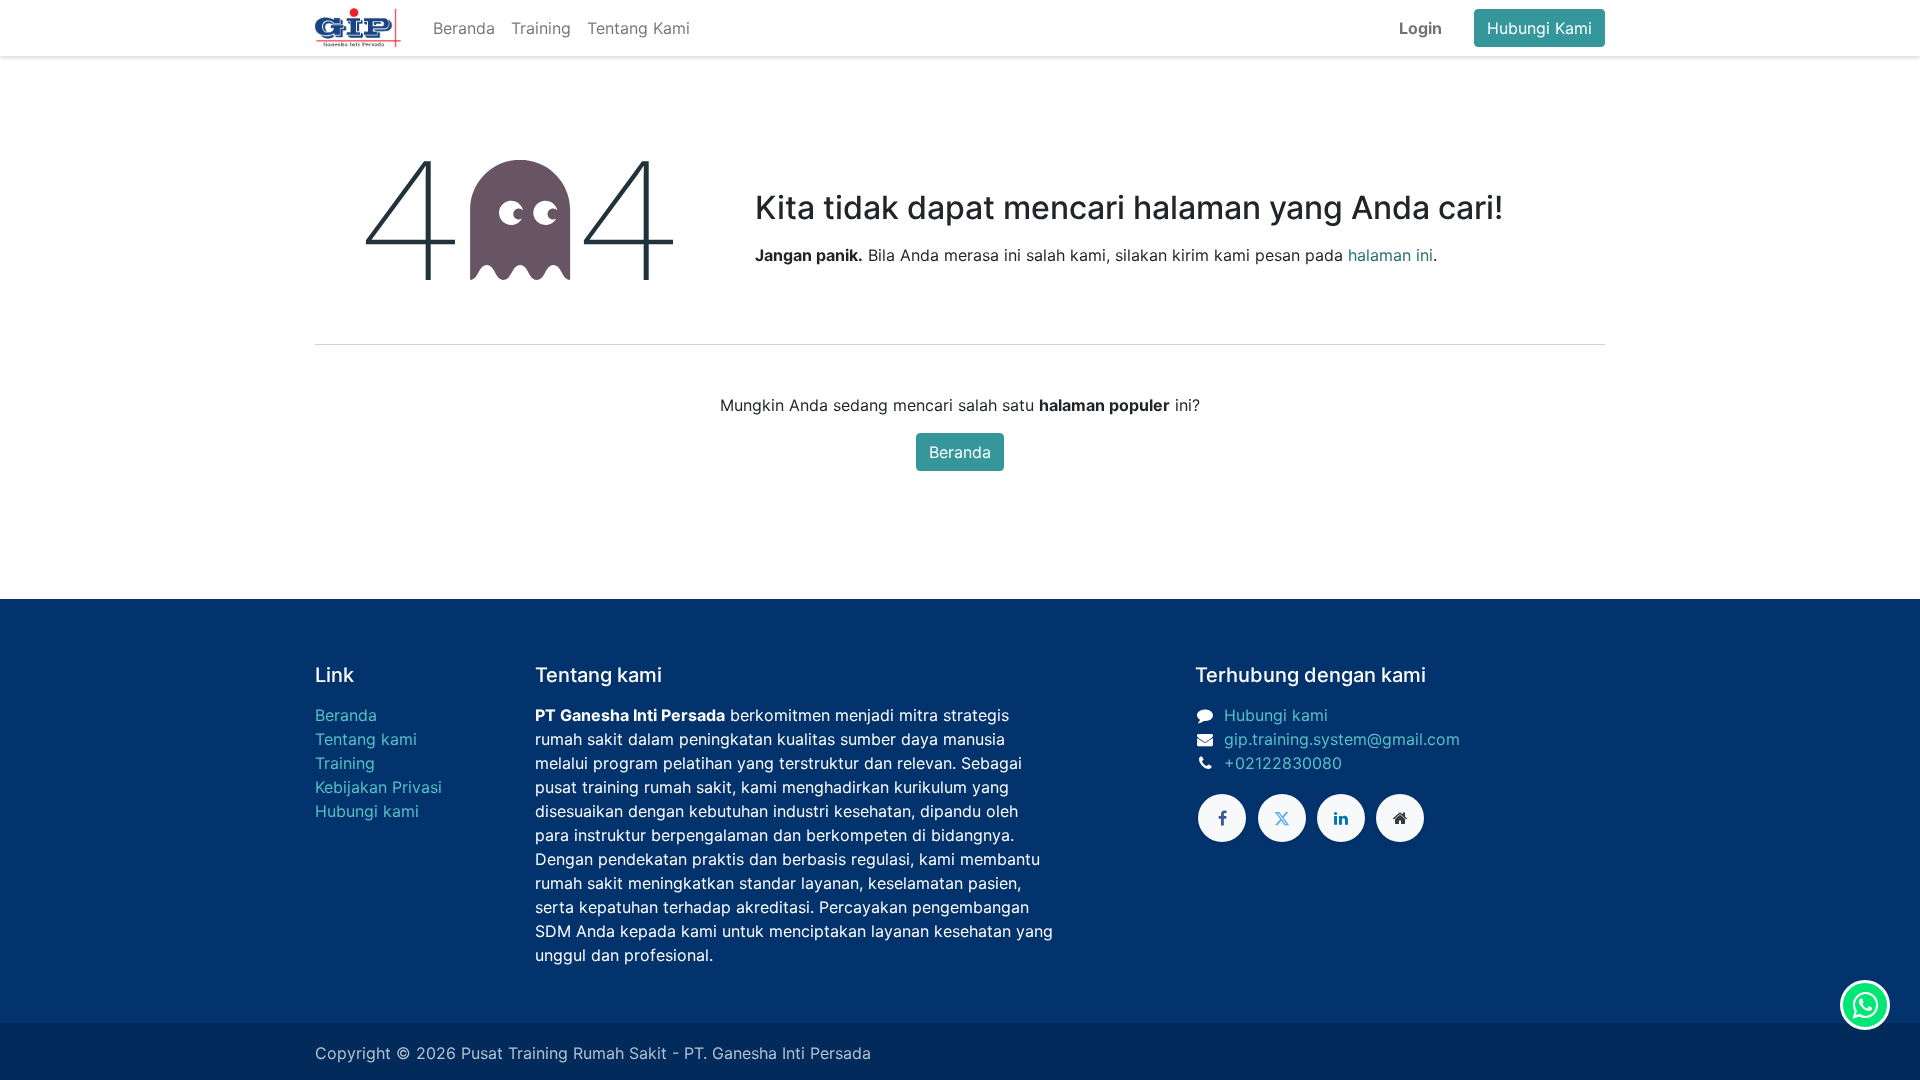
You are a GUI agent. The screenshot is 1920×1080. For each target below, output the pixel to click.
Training (345, 763)
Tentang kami (366, 739)
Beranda (960, 452)
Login (1420, 28)
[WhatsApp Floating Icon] (1865, 1005)
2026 (438, 1053)
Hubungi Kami (1539, 28)
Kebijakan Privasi (378, 787)
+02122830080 (1283, 763)
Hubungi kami (367, 811)
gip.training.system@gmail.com (1342, 739)
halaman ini (1390, 255)
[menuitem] (464, 28)
